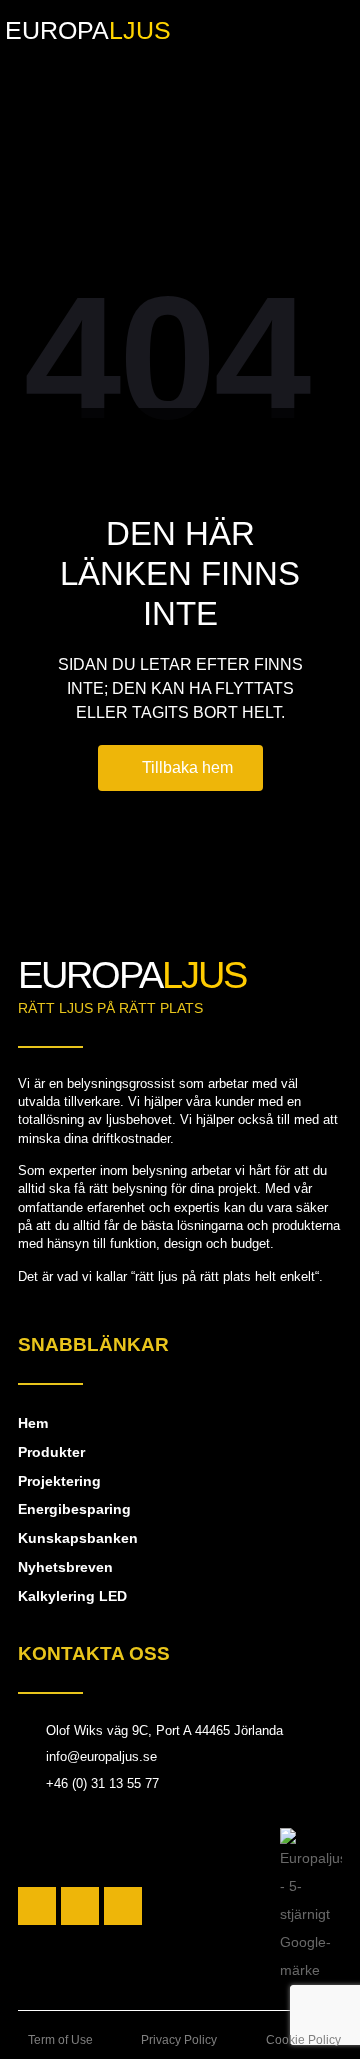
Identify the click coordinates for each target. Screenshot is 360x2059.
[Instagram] (80, 1906)
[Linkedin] (123, 1906)
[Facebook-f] (37, 1906)
